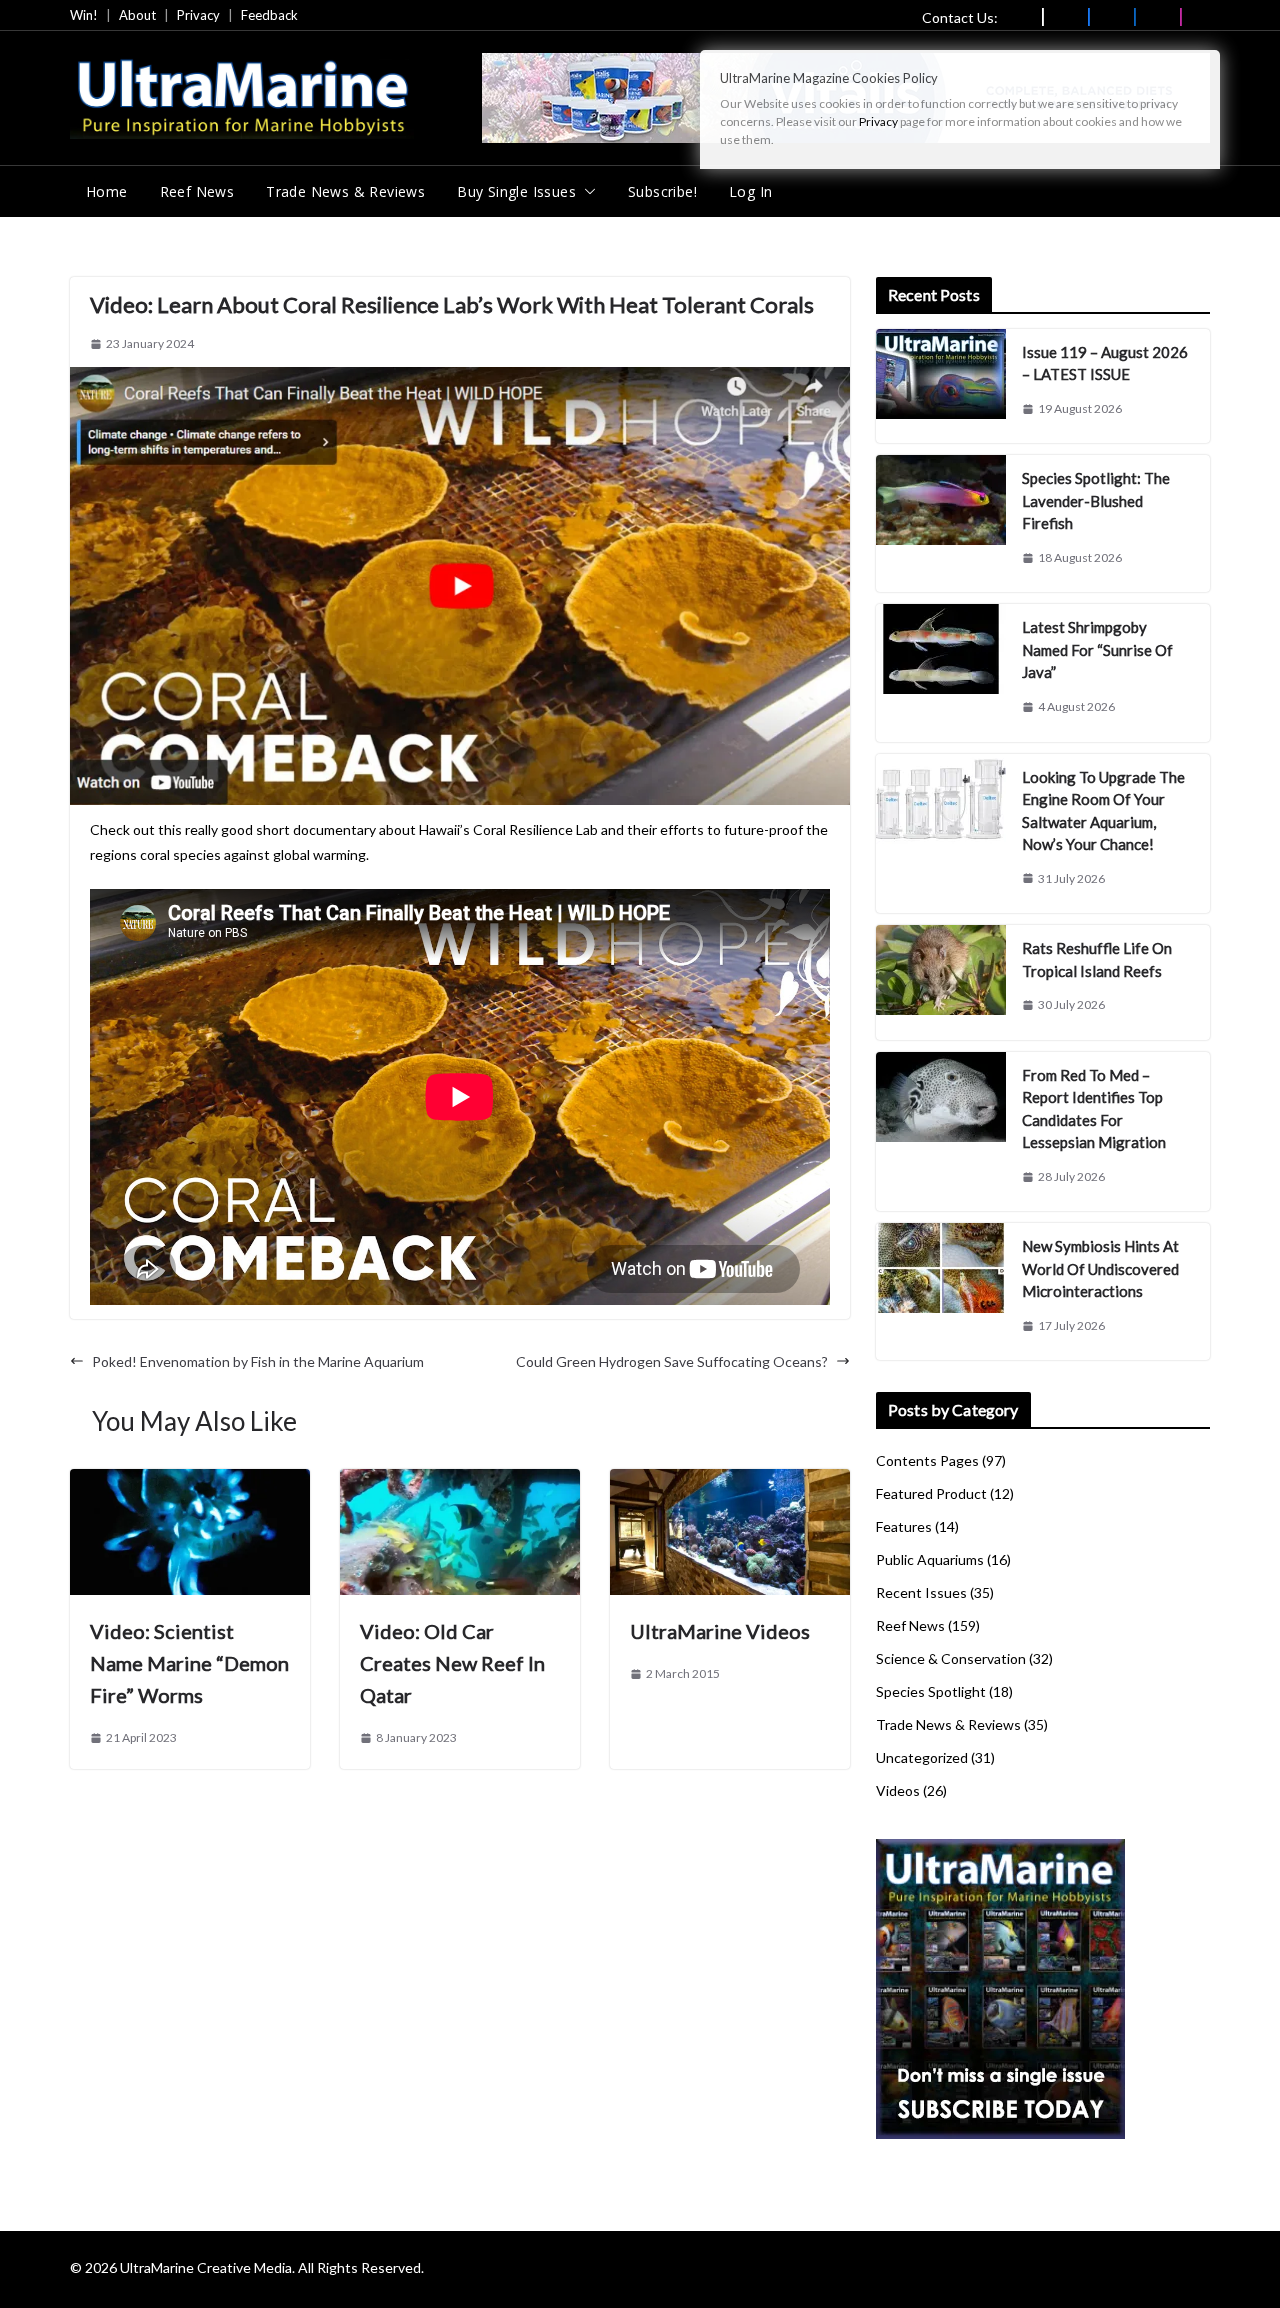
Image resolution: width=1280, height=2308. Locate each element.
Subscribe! (662, 191)
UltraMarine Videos (720, 1631)
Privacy (198, 15)
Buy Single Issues (516, 191)
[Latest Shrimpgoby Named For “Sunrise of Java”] (941, 672)
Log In (750, 191)
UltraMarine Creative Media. (207, 2267)
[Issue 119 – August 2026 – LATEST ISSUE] (941, 386)
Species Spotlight (931, 1691)
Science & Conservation (951, 1658)
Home (107, 191)
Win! (84, 15)
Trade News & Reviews (345, 191)
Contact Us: (960, 17)
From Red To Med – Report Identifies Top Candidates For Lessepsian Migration (1094, 1109)
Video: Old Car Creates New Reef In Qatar (452, 1663)
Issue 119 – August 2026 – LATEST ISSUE (1105, 363)
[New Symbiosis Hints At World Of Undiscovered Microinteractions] (941, 1291)
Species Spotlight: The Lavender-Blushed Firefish (1096, 500)
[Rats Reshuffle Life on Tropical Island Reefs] (941, 982)
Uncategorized (922, 1757)
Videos (898, 1790)
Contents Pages (927, 1460)
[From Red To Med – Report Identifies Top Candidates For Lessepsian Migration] (941, 1132)
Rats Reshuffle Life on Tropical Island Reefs (1097, 959)
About (137, 15)
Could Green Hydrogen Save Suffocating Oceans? (672, 1361)
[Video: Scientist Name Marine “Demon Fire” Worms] (190, 1481)
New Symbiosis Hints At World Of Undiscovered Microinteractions (1100, 1268)
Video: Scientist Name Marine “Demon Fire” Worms (189, 1663)
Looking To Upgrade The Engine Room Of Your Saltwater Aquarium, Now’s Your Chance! (1103, 811)
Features (904, 1526)
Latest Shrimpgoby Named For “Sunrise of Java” (1097, 649)
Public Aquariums (930, 1559)
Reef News (197, 191)
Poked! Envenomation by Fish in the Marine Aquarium (258, 1361)
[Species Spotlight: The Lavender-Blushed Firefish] (941, 523)
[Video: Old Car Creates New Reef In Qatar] (460, 1481)
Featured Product (931, 1493)
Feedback (269, 15)
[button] (586, 192)
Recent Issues (921, 1592)
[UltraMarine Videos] (730, 1481)
